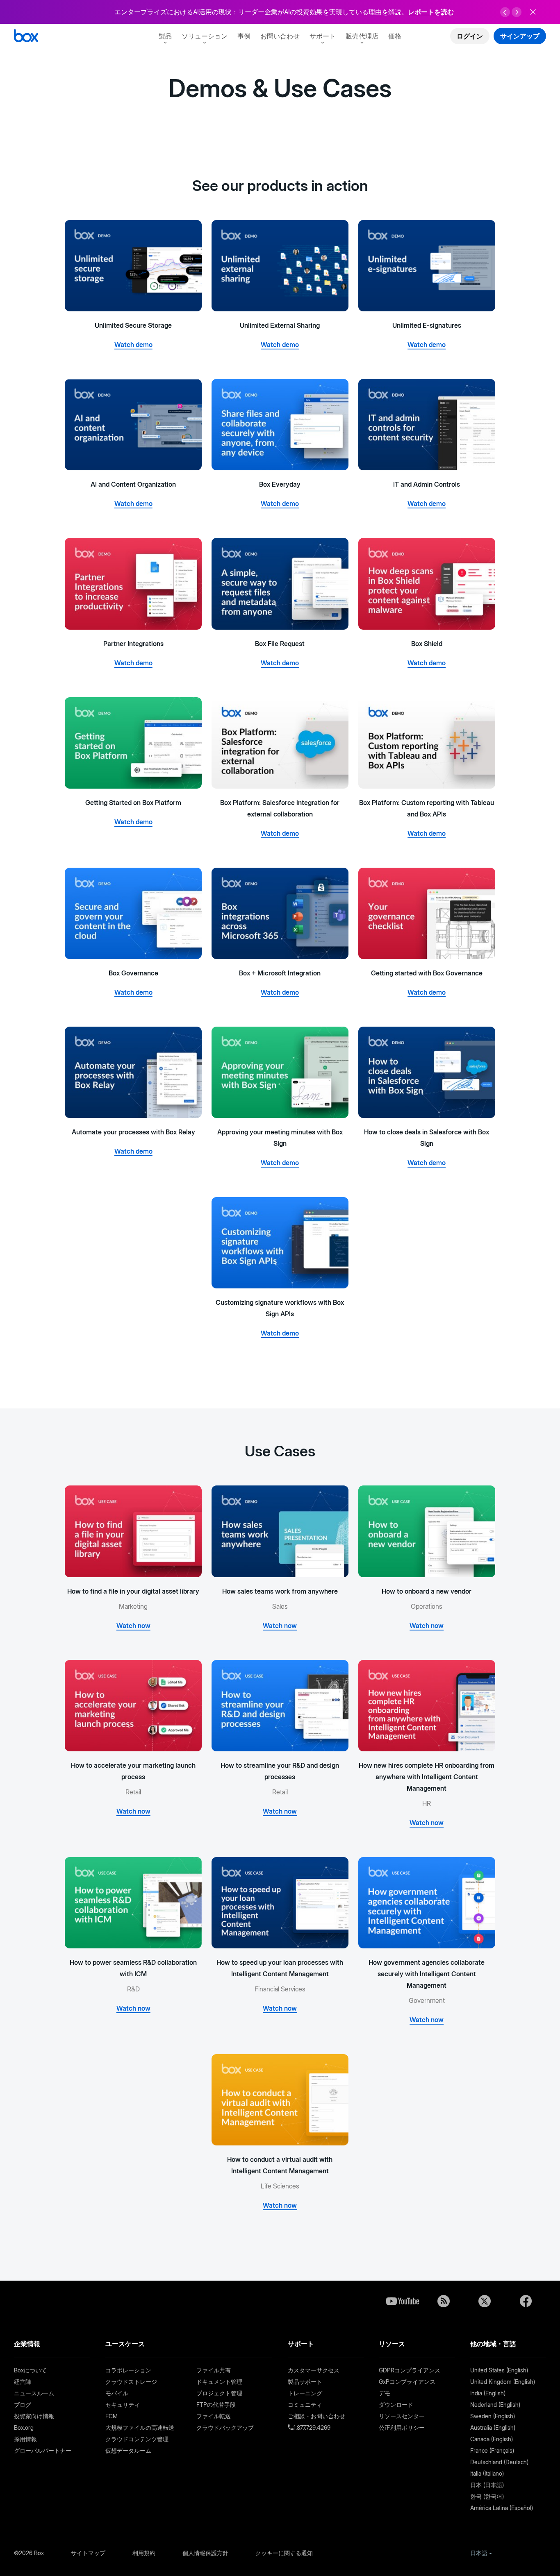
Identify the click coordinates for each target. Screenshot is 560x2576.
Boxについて (30, 2370)
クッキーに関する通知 (284, 2553)
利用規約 (144, 2553)
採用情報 (25, 2439)
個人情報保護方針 (205, 2553)
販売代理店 (362, 36)
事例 (244, 36)
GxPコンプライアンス (407, 2382)
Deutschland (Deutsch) (499, 2462)
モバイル (117, 2393)
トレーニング (305, 2393)
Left (505, 12)
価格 (395, 36)
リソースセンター (402, 2416)
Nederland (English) (495, 2405)
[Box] (26, 37)
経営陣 (23, 2382)
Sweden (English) (493, 2416)
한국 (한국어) (487, 2496)
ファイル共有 (214, 2370)
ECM (112, 2416)
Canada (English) (492, 2439)
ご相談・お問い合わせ (316, 2416)
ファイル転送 (214, 2416)
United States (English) (499, 2370)
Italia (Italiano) (487, 2473)
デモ (385, 2393)
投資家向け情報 (34, 2416)
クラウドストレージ (131, 2382)
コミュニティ (305, 2405)
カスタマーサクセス (314, 2370)
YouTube (403, 2301)
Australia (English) (493, 2427)
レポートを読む (431, 12)
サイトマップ (88, 2553)
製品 (165, 36)
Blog (444, 2301)
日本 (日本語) (487, 2485)
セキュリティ (123, 2405)
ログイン (470, 36)
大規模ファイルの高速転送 (140, 2427)
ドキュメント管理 (219, 2382)
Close (533, 12)
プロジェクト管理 (219, 2393)
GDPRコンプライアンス (410, 2370)
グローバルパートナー (43, 2450)
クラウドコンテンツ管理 (137, 2439)
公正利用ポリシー (402, 2427)
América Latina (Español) (502, 2508)
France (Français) (492, 2450)
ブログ (23, 2405)
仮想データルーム (128, 2450)
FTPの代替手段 (216, 2405)
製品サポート (305, 2382)
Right (517, 12)
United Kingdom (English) (503, 2382)
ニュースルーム (34, 2393)
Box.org (24, 2427)
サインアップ (520, 36)
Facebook (526, 2301)
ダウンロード (396, 2405)
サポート (323, 36)
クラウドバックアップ (225, 2427)
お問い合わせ (280, 36)
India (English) (488, 2393)
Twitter (485, 2301)
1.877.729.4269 (312, 2427)
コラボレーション (128, 2370)
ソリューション (205, 36)
